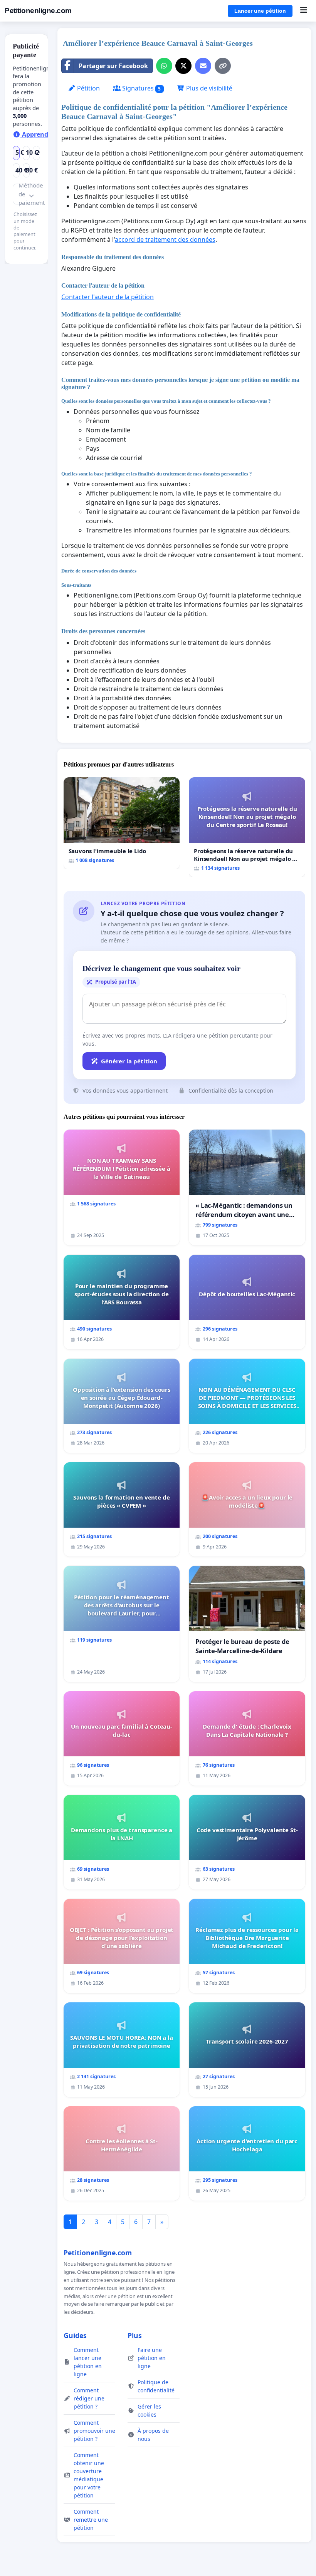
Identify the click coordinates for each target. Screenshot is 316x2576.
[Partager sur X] (183, 66)
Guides (75, 2335)
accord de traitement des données (165, 239)
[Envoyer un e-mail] (203, 66)
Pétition (88, 88)
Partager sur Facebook (113, 66)
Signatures (141, 88)
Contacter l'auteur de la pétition (108, 297)
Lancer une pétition (260, 11)
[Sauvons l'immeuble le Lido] (122, 823)
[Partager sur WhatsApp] (164, 66)
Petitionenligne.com (38, 11)
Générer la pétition (129, 1061)
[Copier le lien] (223, 66)
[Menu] (303, 11)
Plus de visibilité (208, 88)
